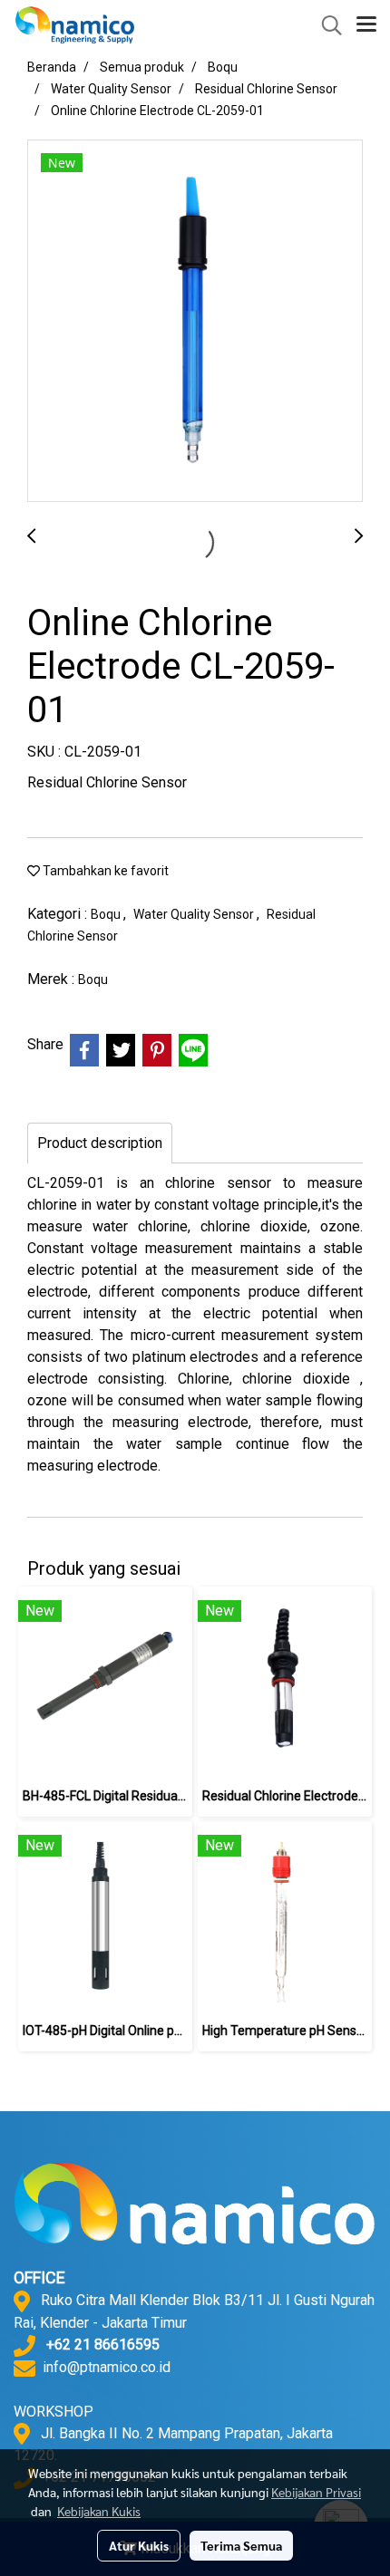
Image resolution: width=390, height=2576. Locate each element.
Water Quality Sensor (195, 914)
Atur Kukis (139, 2545)
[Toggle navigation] (366, 25)
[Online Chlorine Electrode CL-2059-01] (195, 322)
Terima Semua (241, 2545)
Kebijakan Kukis (99, 2511)
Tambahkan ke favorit (104, 871)
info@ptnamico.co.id (107, 2367)
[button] (326, 25)
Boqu (107, 914)
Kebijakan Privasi (316, 2492)
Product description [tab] (100, 1143)
